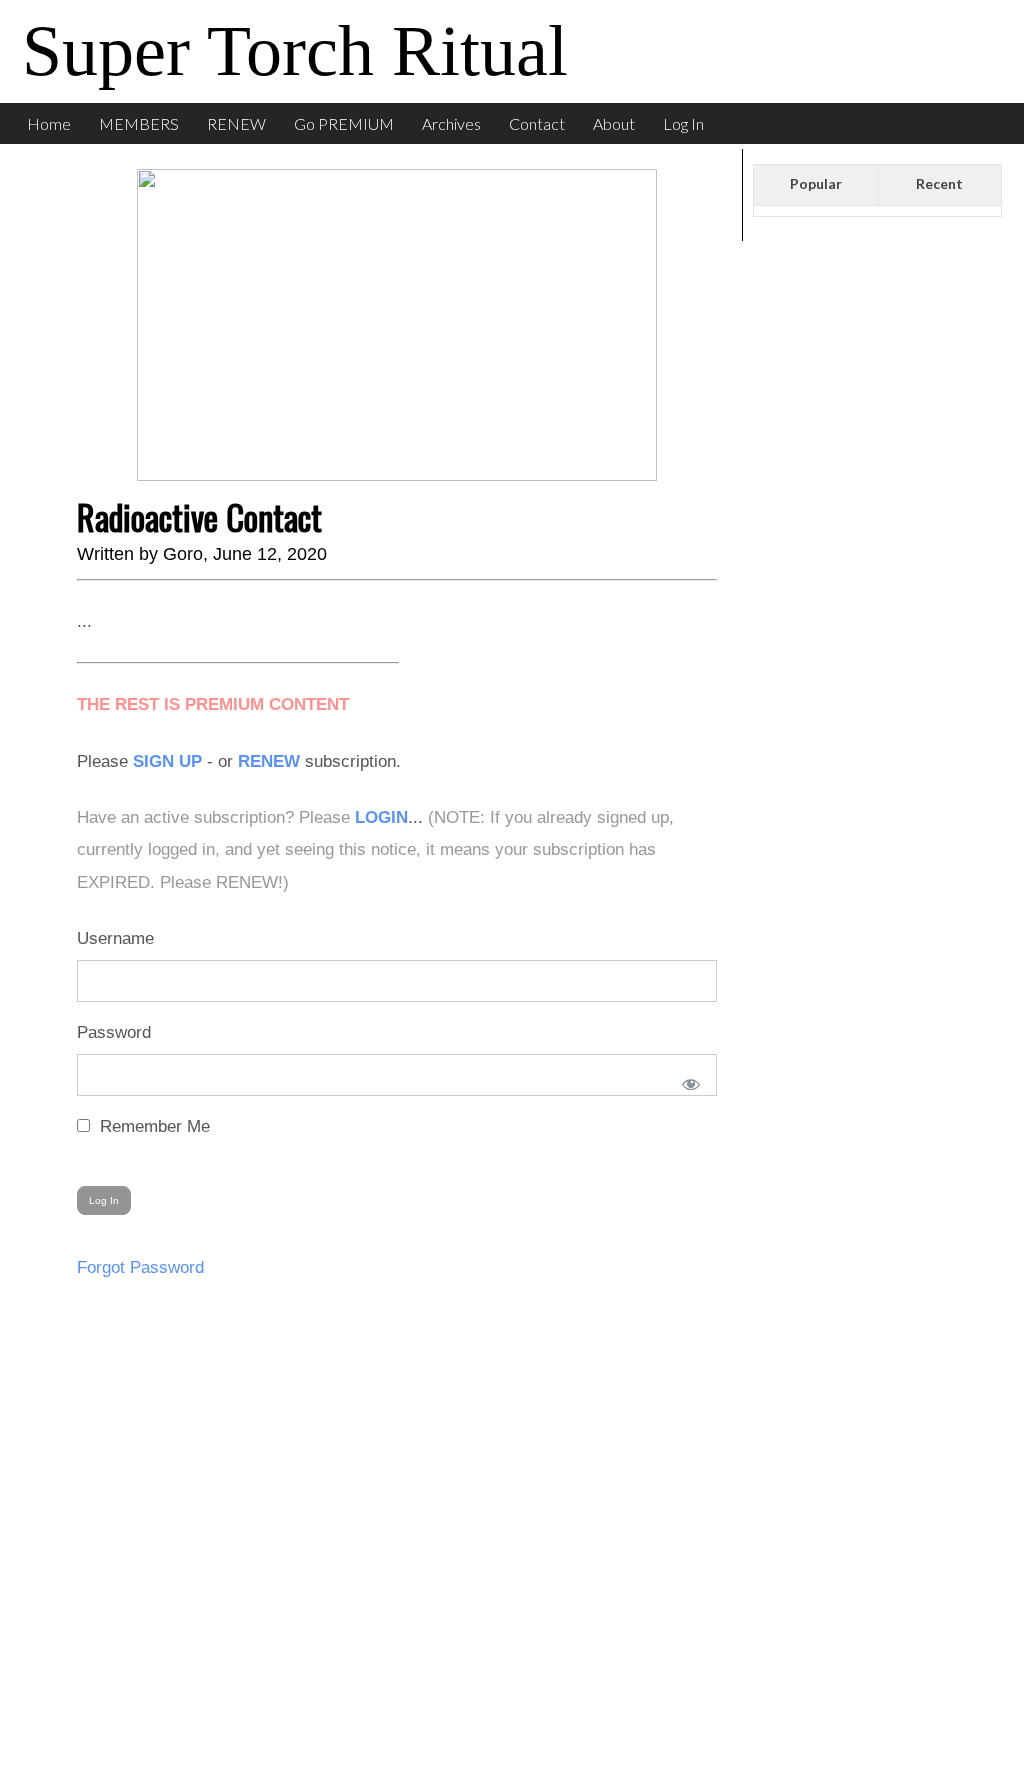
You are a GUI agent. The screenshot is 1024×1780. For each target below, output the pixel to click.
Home (49, 123)
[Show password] (687, 1080)
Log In (683, 123)
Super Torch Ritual (295, 51)
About (614, 123)
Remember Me (152, 1126)
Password (114, 1032)
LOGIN (381, 817)
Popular (816, 183)
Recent (939, 183)
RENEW (236, 123)
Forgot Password (140, 1267)
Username (115, 938)
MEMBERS (139, 123)
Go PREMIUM (344, 123)
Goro (183, 554)
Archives (451, 123)
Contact (537, 123)
